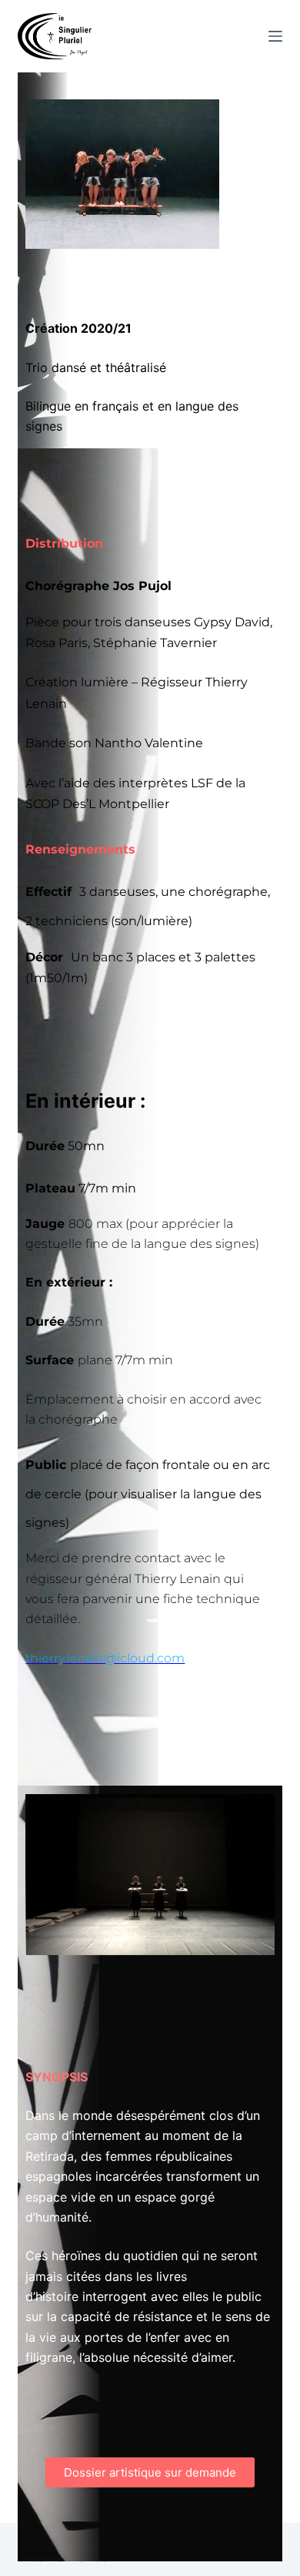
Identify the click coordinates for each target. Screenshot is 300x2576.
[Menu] (275, 36)
